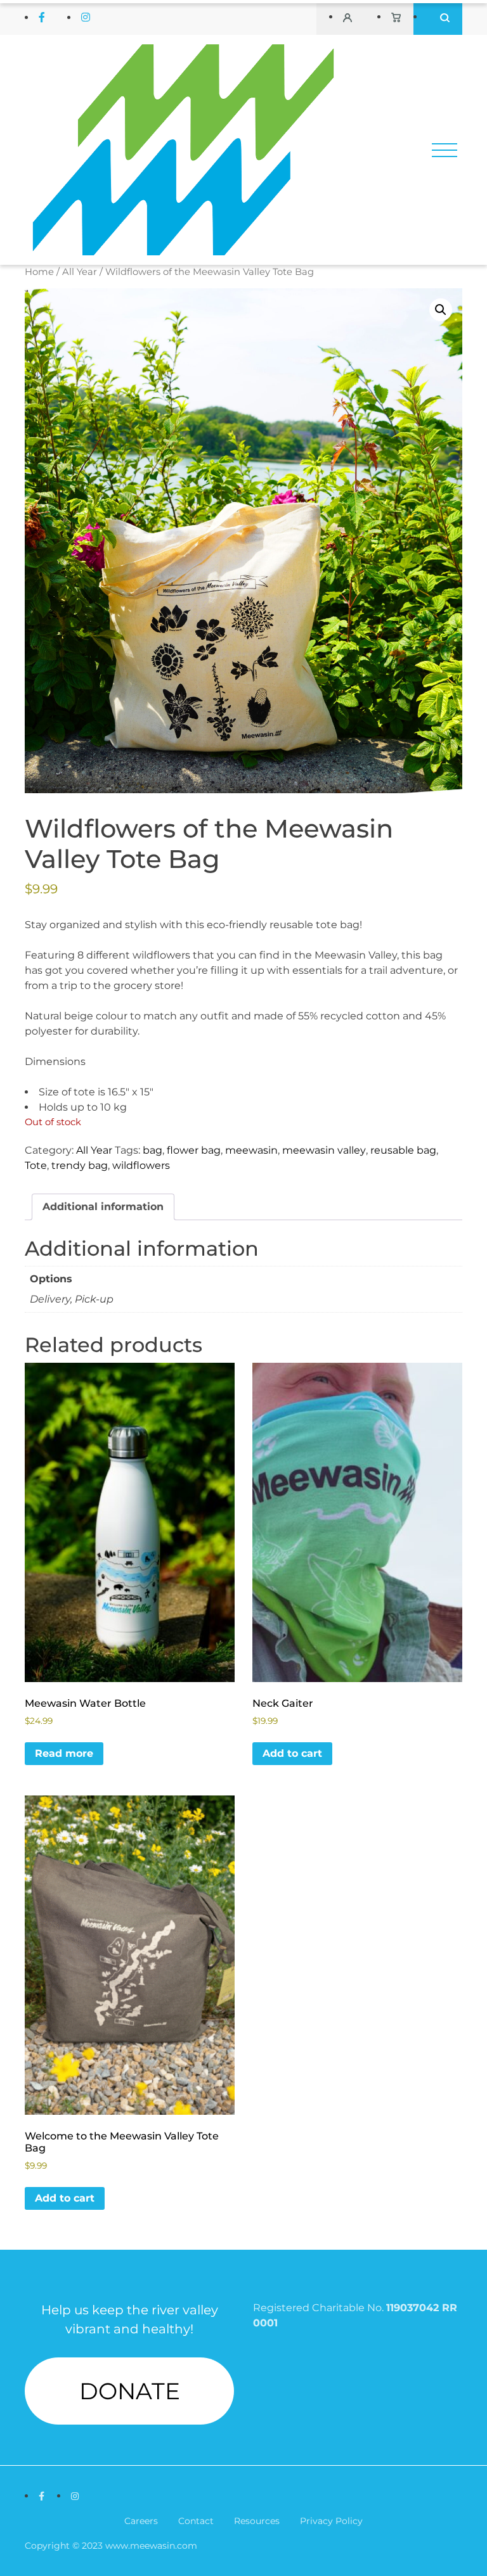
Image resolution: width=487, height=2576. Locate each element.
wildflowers (141, 1165)
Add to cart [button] (292, 1753)
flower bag (194, 1150)
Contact (196, 2521)
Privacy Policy (331, 2521)
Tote (36, 1165)
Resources (257, 2521)
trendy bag (80, 1165)
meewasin (251, 1150)
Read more (64, 1753)
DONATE (130, 2391)
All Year (80, 272)
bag (153, 1150)
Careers (141, 2521)
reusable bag (403, 1150)
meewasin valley (324, 1150)
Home (39, 272)
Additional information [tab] (103, 1207)
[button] (441, 310)
